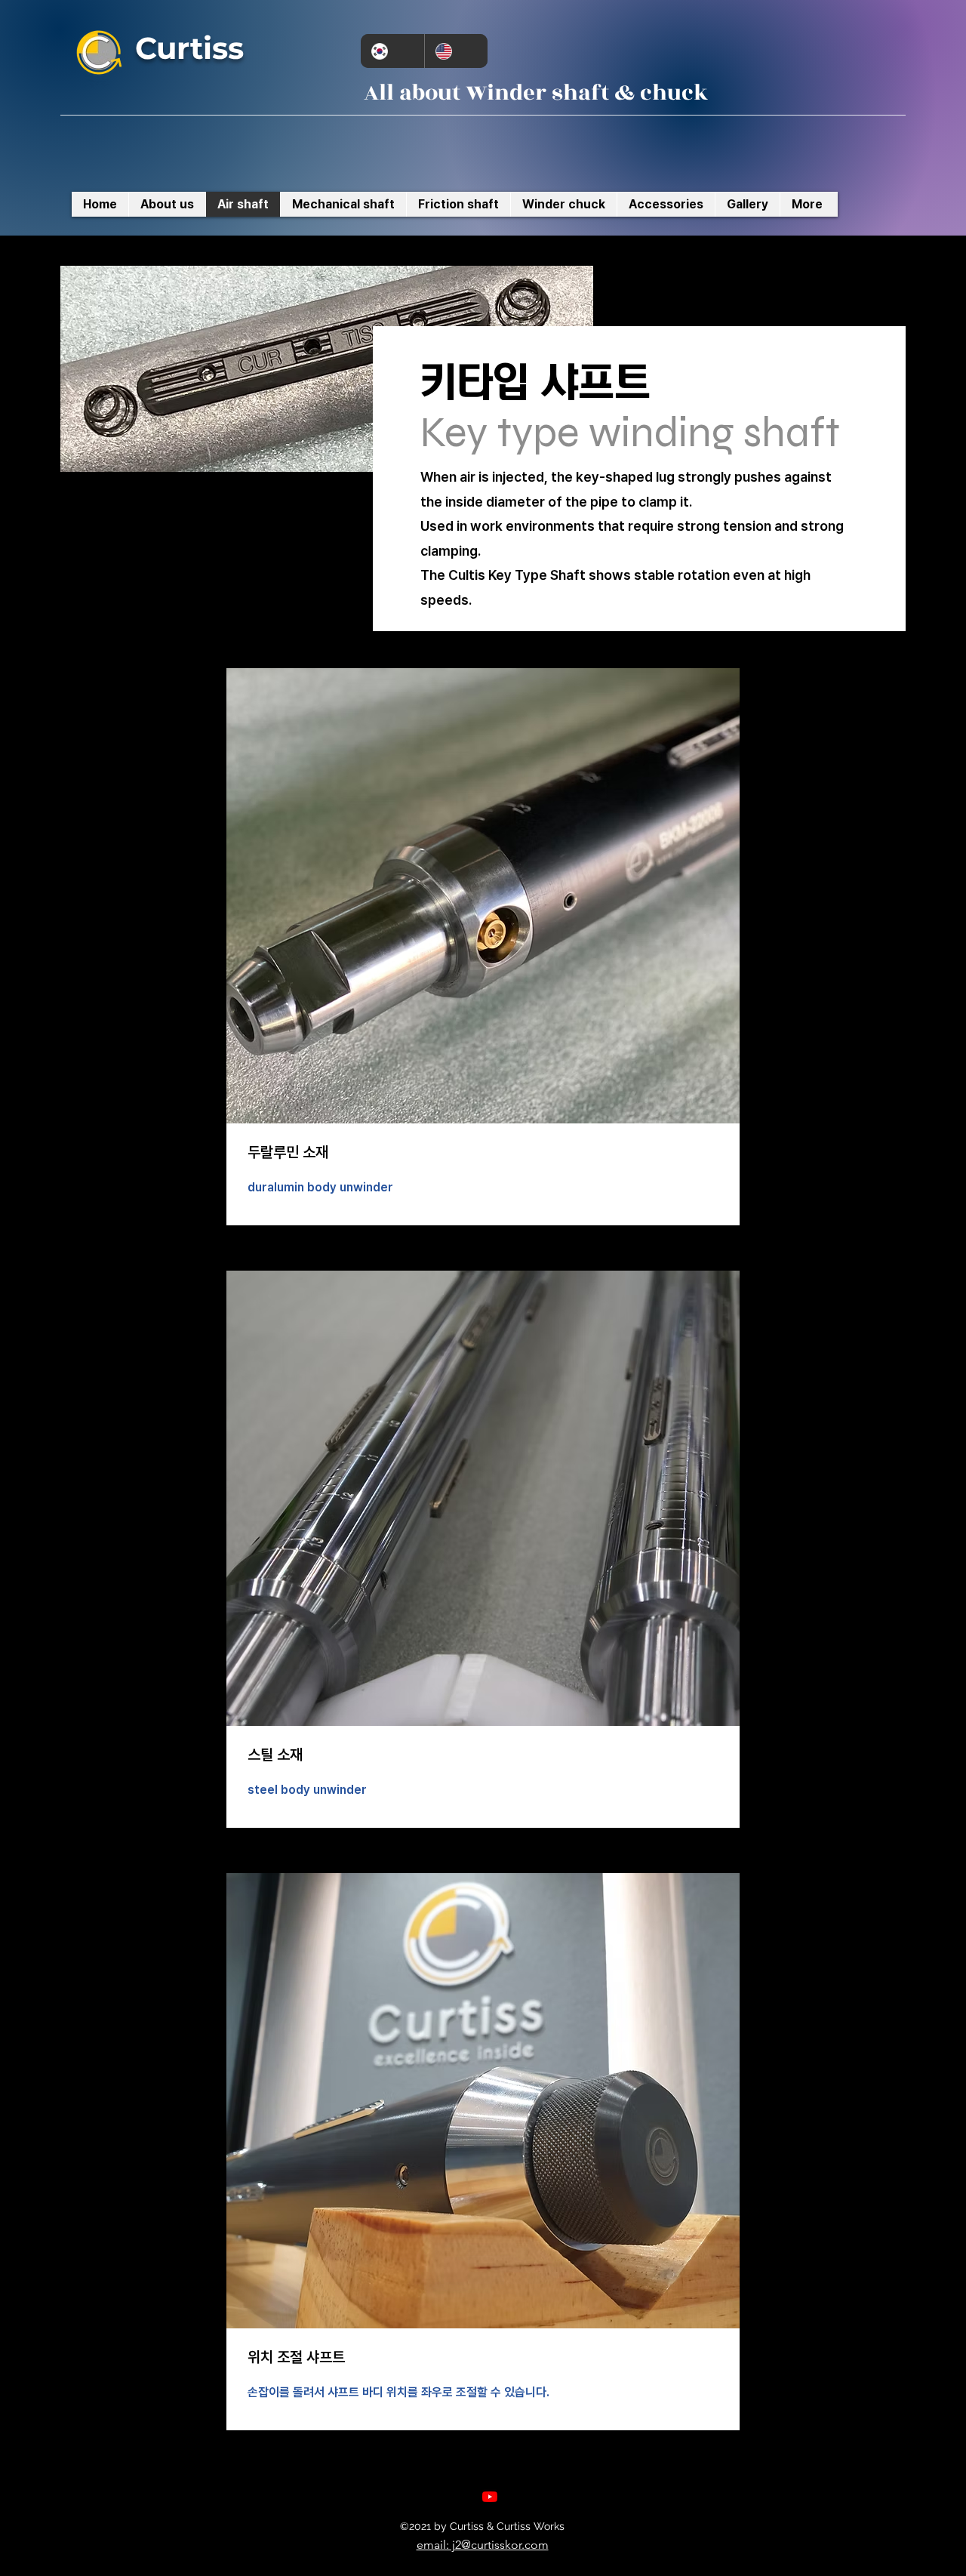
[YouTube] (490, 2497)
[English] (456, 51)
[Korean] (392, 51)
